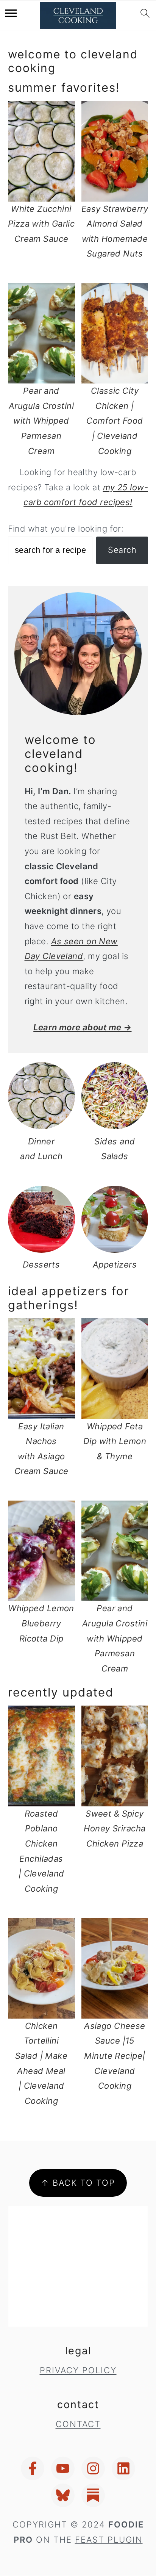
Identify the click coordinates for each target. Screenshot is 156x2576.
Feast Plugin (109, 2540)
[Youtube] (63, 2468)
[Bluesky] (63, 2495)
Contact (78, 2424)
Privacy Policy (78, 2370)
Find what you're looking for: (66, 529)
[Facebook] (33, 2468)
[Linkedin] (123, 2468)
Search (122, 550)
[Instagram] (93, 2468)
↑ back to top (78, 2183)
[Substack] (93, 2495)
